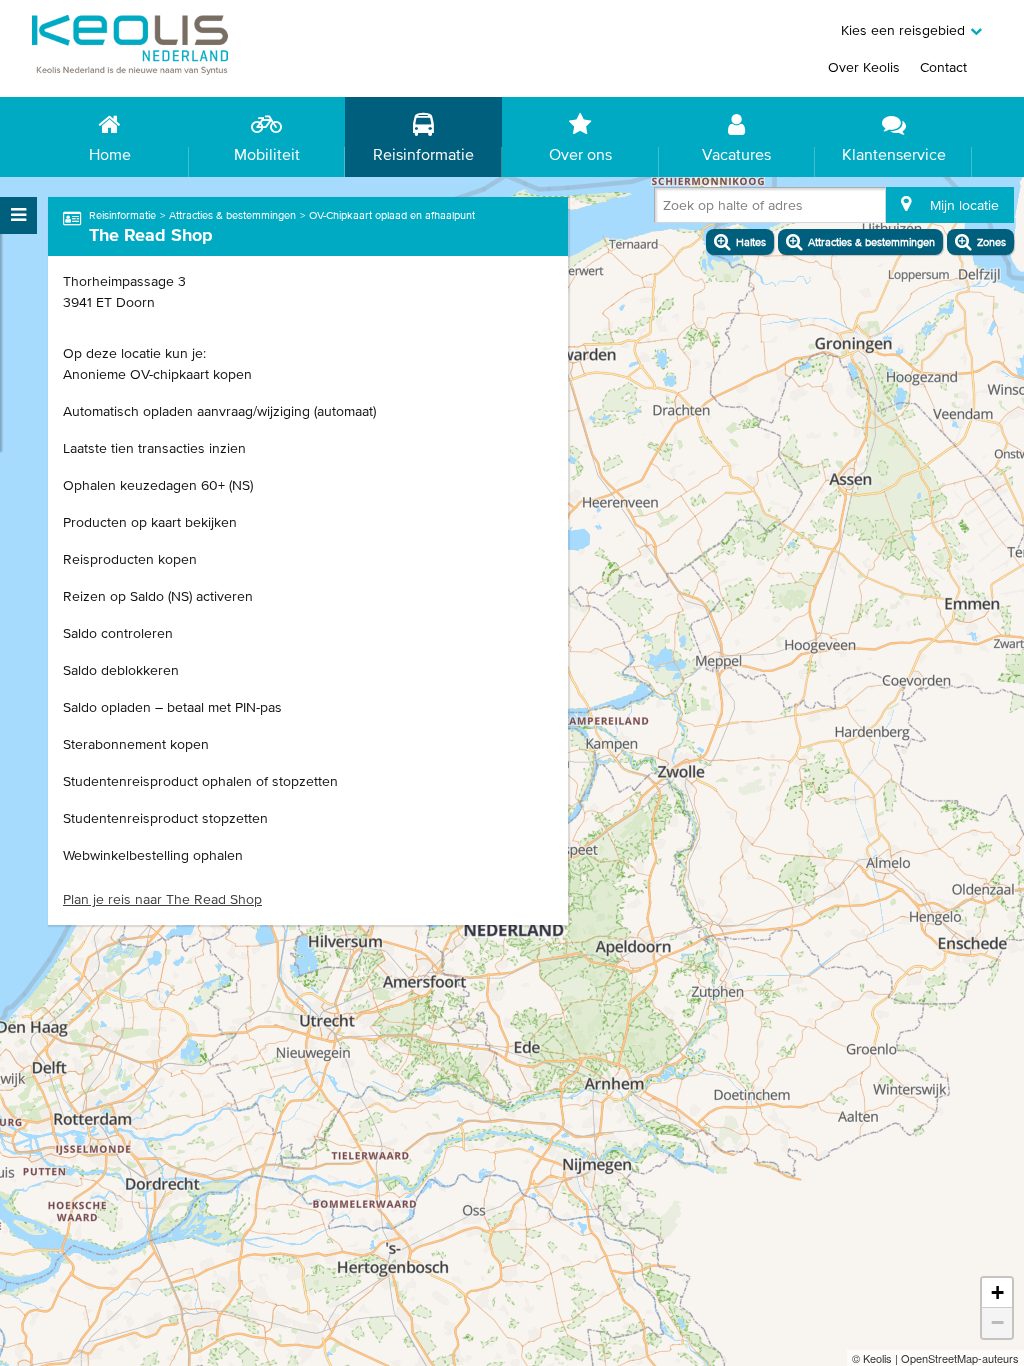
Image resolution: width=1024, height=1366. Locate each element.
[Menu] (18, 215)
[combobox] (667, 209)
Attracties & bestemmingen (232, 215)
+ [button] (997, 1292)
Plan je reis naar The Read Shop (162, 899)
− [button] (997, 1322)
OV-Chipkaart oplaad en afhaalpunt (392, 215)
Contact (943, 67)
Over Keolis (864, 67)
